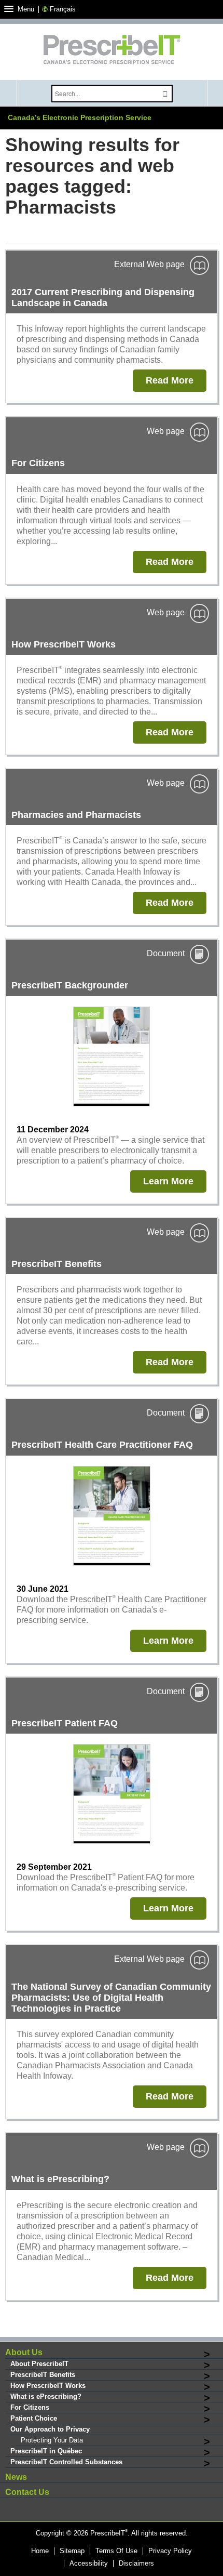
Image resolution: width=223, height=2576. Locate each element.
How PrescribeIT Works (48, 2386)
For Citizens (30, 2407)
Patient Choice (34, 2418)
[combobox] (104, 94)
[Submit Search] (165, 94)
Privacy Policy (170, 2551)
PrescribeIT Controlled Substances (66, 2462)
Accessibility (89, 2564)
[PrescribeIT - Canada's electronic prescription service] (112, 51)
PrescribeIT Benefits (43, 2375)
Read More (170, 380)
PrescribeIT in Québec (46, 2451)
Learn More (168, 1181)
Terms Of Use (116, 2551)
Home (40, 2551)
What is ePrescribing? (46, 2396)
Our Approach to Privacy (50, 2429)
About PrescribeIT (39, 2364)
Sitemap (72, 2551)
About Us (24, 2352)
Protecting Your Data (52, 2440)
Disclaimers (136, 2564)
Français (63, 9)
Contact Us (27, 2492)
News (16, 2477)
